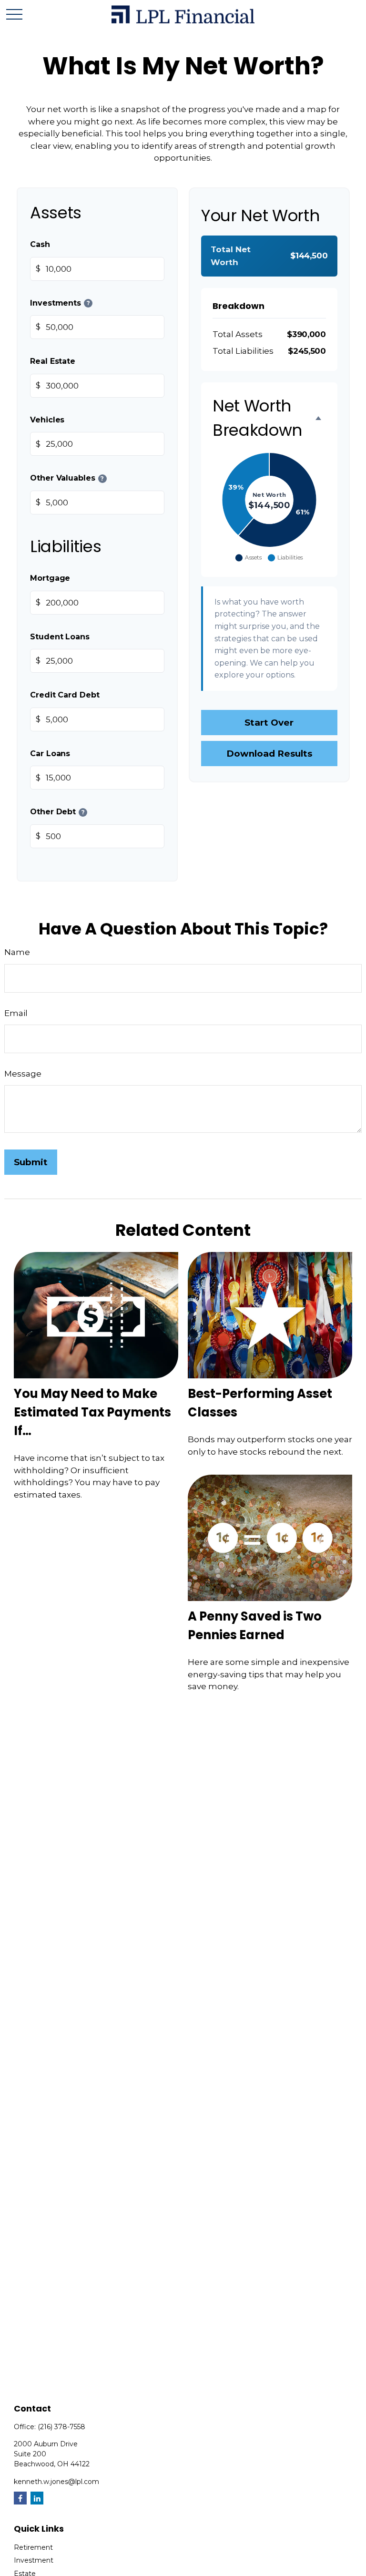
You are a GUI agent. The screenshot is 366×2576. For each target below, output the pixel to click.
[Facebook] (20, 2498)
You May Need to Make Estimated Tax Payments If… (92, 1412)
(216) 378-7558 (61, 2427)
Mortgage (50, 578)
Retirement (33, 2547)
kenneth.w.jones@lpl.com (56, 2482)
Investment (34, 2560)
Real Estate (53, 361)
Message (23, 1074)
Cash (40, 244)
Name (17, 952)
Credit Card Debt (65, 695)
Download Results (269, 754)
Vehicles (47, 419)
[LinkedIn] (37, 2498)
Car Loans (50, 753)
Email (16, 1013)
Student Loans (60, 636)
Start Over (269, 723)
